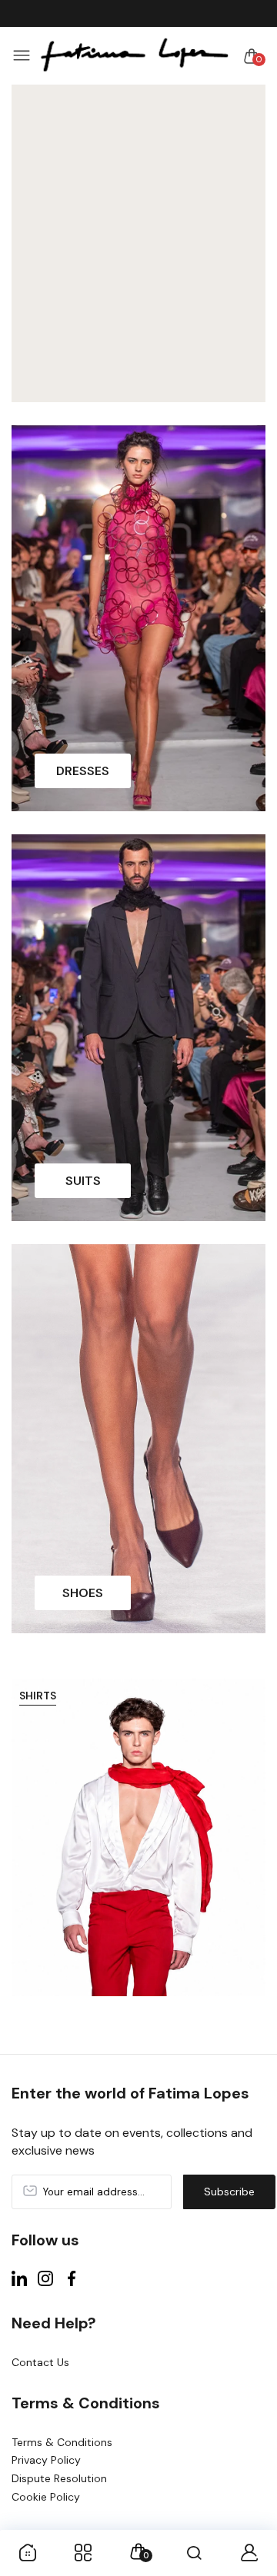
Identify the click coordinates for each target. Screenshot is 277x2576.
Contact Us (40, 2362)
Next (248, 1847)
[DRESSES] (138, 619)
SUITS (83, 1181)
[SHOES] (138, 1439)
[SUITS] (138, 1028)
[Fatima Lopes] (135, 56)
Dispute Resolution (59, 2478)
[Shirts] (138, 1837)
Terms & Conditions (62, 2442)
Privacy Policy (46, 2460)
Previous (29, 1847)
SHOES (83, 1593)
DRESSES (83, 771)
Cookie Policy (46, 2497)
